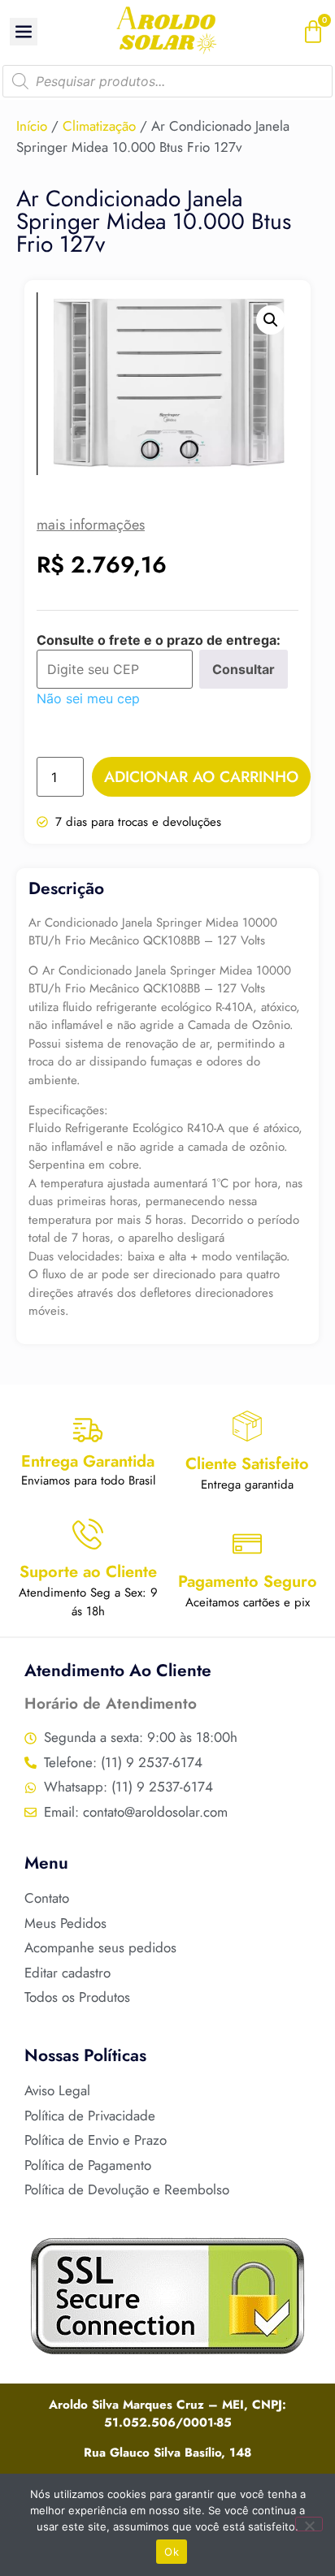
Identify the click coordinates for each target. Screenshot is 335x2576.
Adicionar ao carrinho (201, 777)
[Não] (309, 2524)
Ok (172, 2552)
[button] (271, 320)
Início (32, 126)
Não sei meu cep (88, 698)
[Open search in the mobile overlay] (167, 81)
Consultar (244, 669)
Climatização (99, 126)
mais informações (91, 525)
